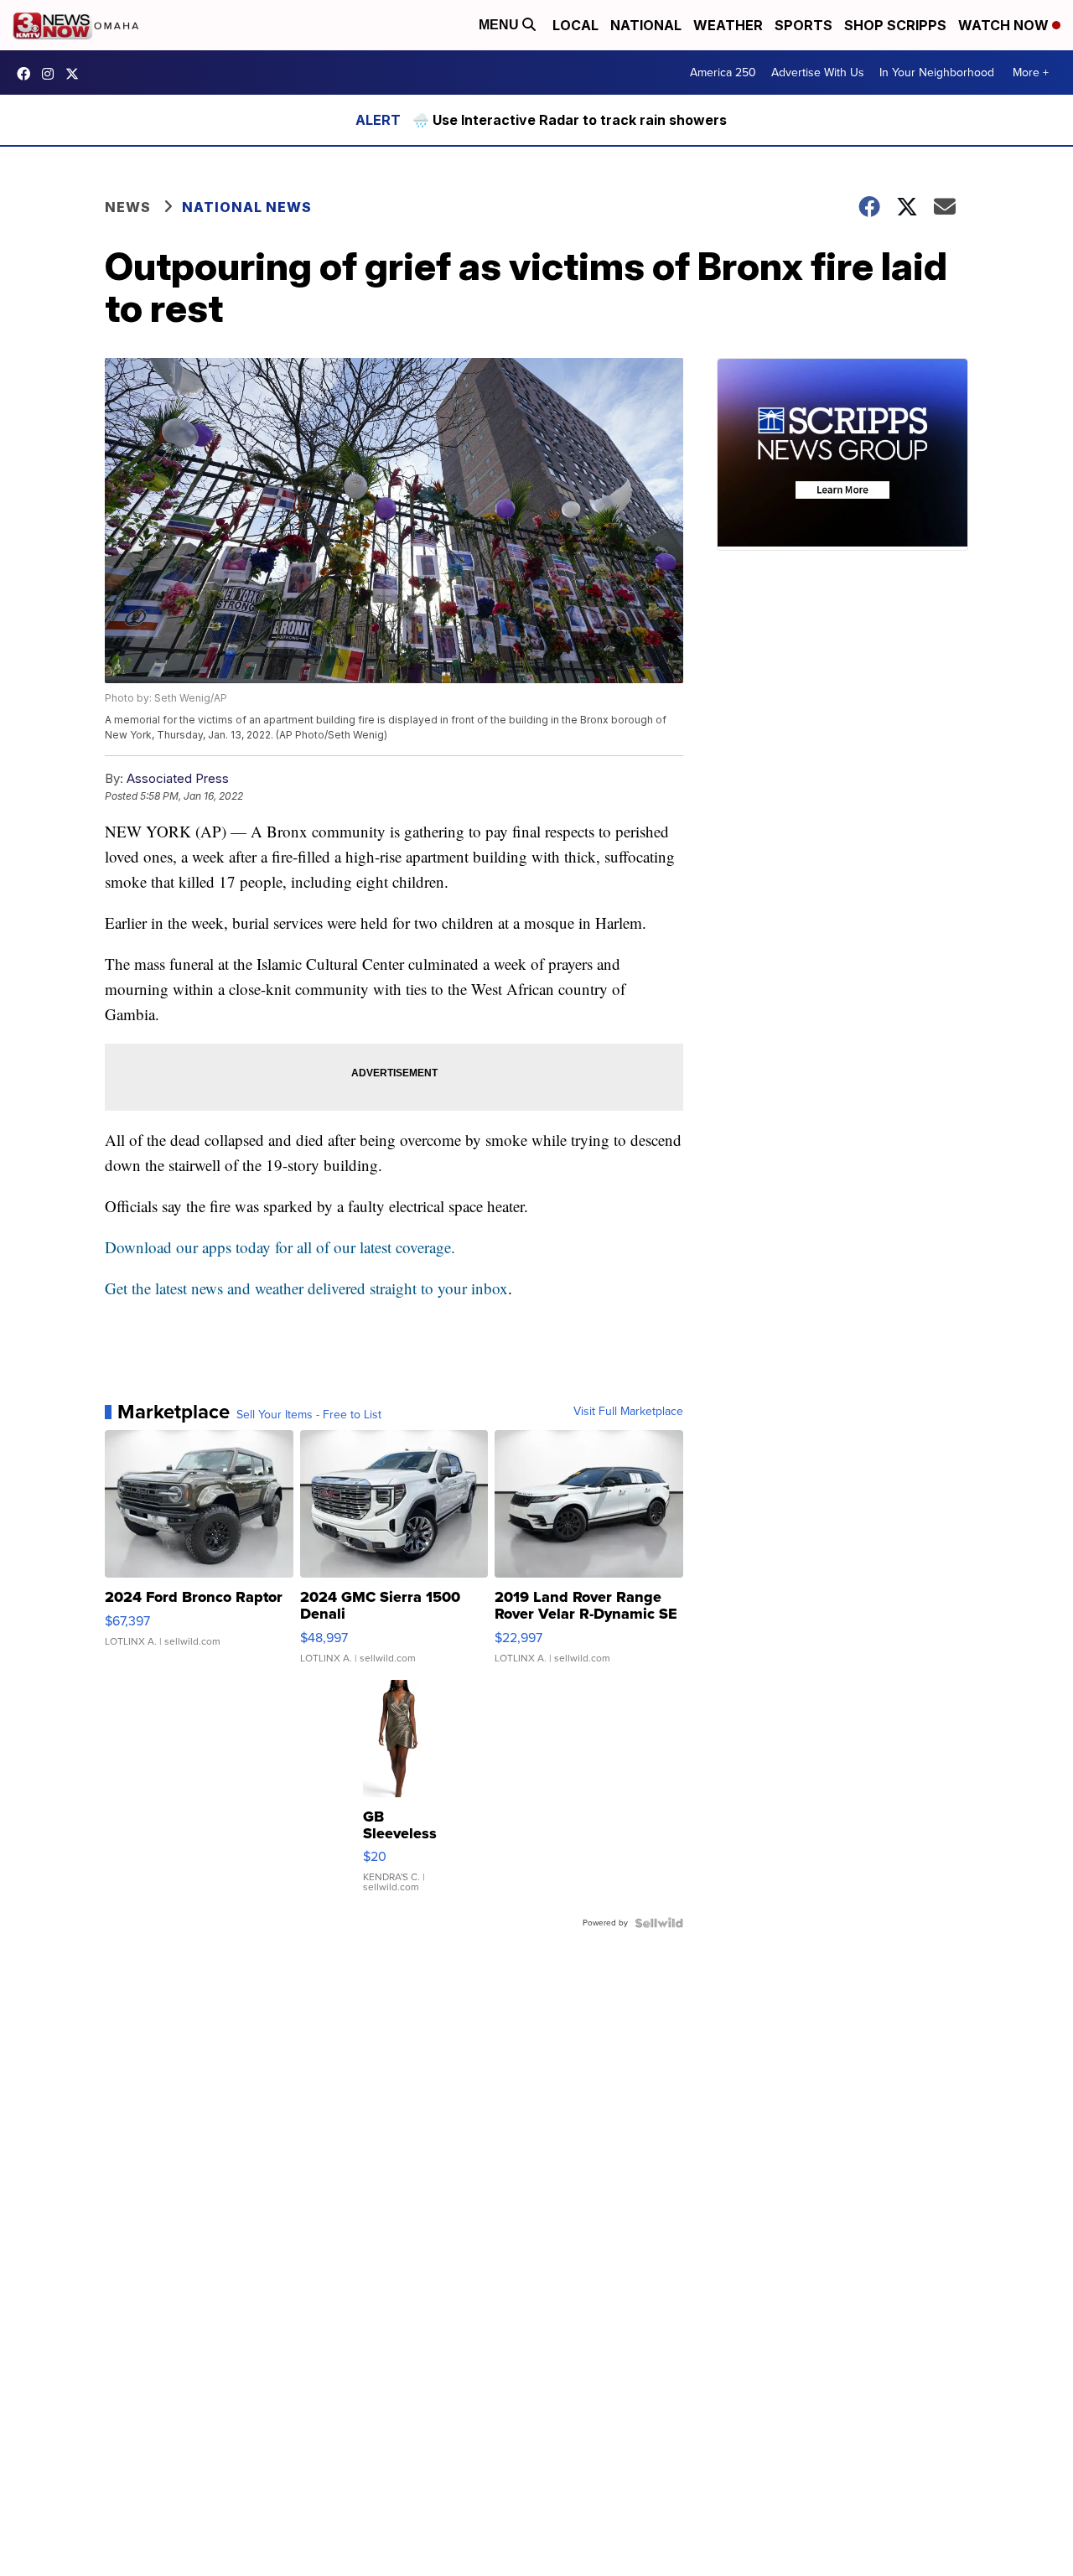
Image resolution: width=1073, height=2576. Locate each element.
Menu (500, 25)
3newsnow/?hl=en (52, 74)
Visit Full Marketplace (628, 1412)
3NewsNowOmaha (76, 74)
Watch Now (1005, 25)
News (128, 207)
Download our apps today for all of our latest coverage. (280, 1247)
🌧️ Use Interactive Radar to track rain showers (570, 120)
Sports (803, 25)
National (646, 25)
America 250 (723, 73)
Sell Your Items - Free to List (309, 1415)
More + (1031, 73)
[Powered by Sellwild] (659, 1923)
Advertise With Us (818, 73)
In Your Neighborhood (937, 73)
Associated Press (178, 778)
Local (575, 25)
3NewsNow (28, 74)
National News (247, 207)
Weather (728, 25)
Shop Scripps (895, 25)
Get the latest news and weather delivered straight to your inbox (306, 1288)
